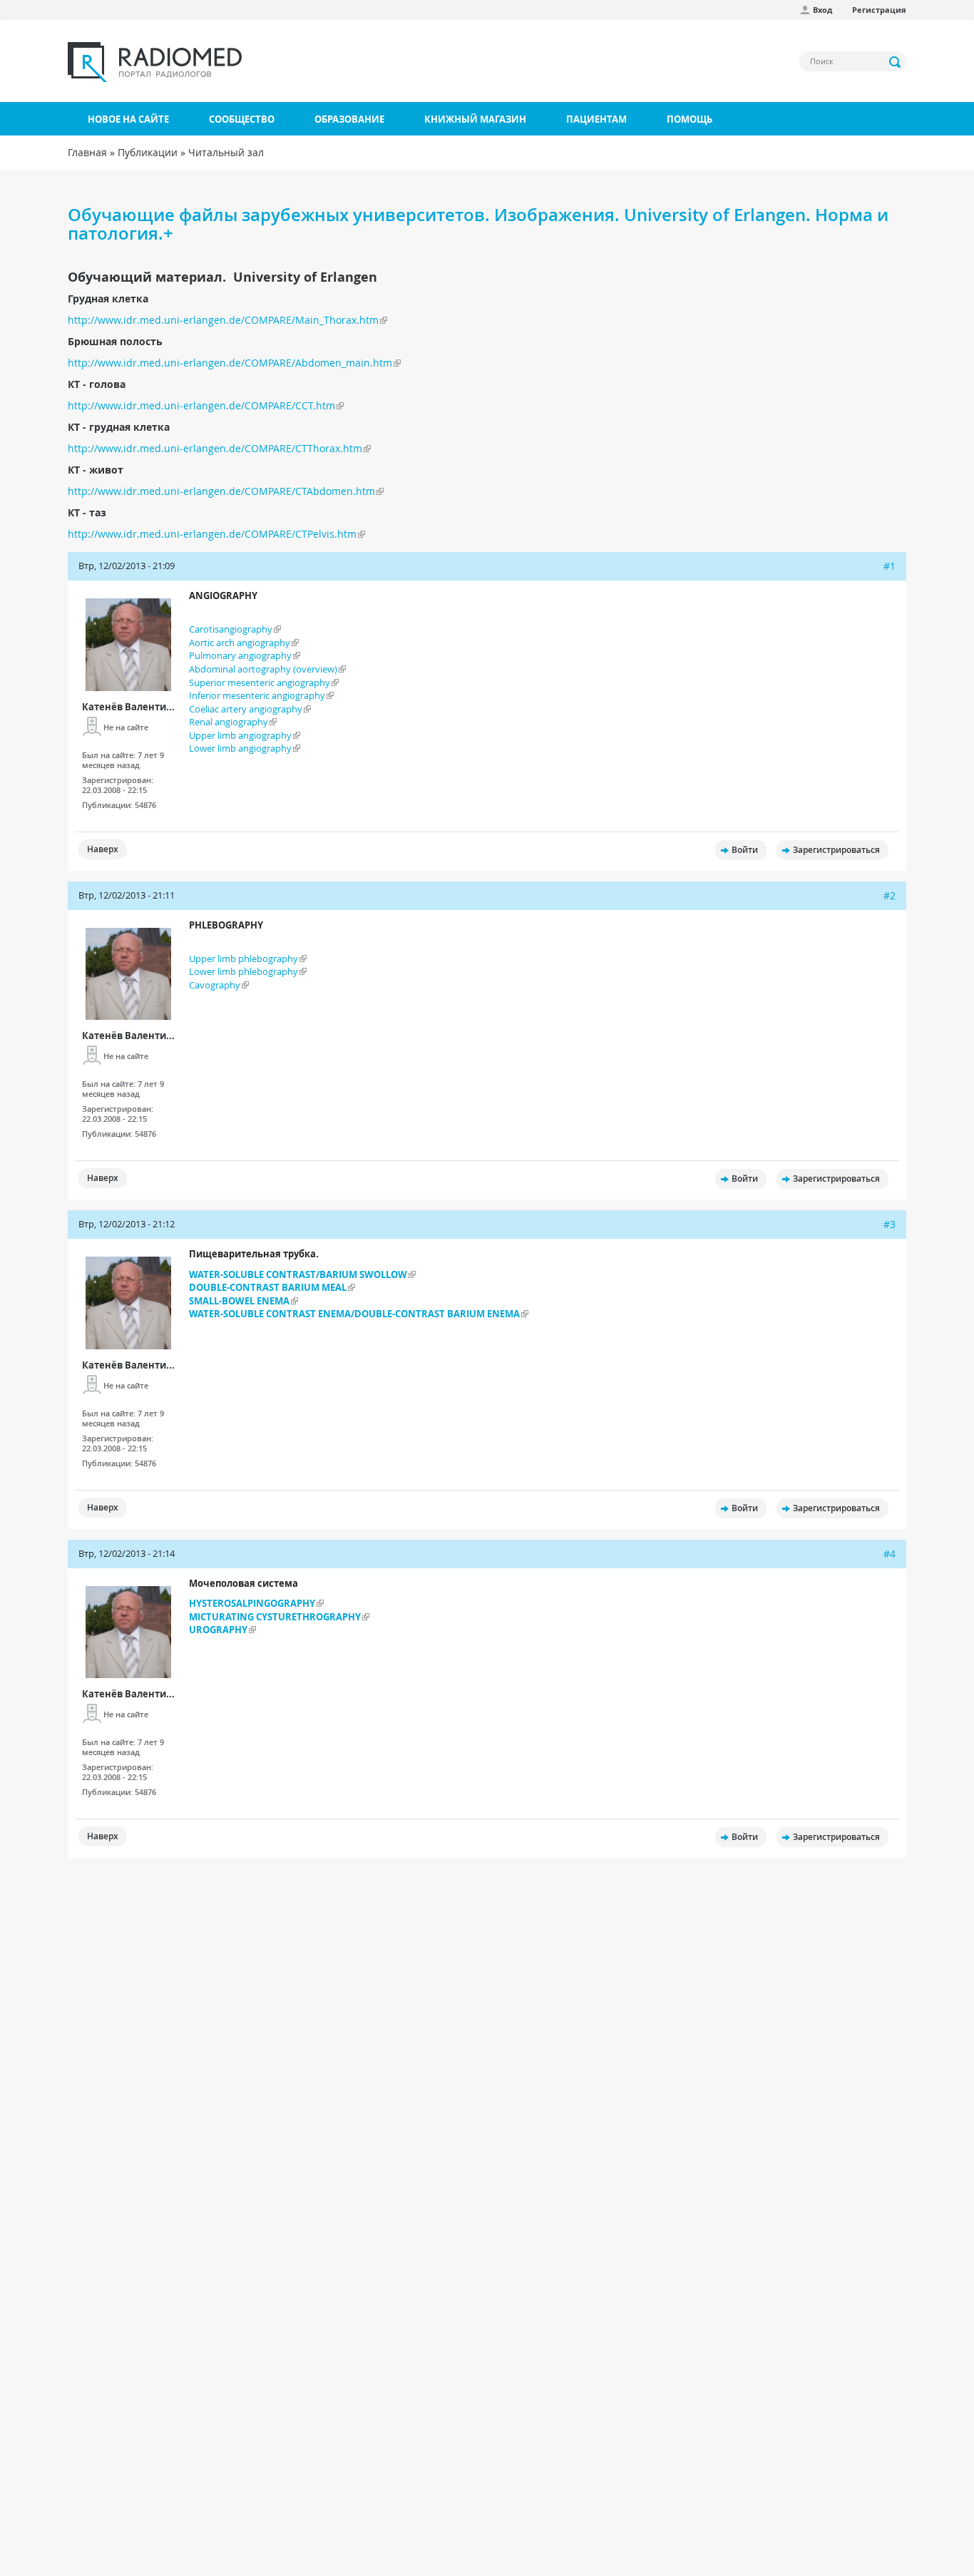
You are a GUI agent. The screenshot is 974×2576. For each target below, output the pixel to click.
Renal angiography (229, 722)
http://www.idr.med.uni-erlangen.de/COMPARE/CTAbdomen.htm (221, 491)
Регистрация (879, 10)
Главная (87, 152)
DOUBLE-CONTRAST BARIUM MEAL (268, 1287)
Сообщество (242, 119)
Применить (896, 62)
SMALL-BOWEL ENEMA (239, 1301)
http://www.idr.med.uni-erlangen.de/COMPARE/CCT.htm (201, 405)
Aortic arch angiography (240, 643)
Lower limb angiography (240, 748)
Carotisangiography (231, 629)
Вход (822, 10)
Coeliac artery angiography (246, 709)
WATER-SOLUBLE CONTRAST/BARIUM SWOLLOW (298, 1274)
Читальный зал (226, 152)
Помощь (690, 119)
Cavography (215, 985)
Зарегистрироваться (836, 850)
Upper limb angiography (240, 735)
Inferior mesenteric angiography (257, 695)
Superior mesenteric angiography (260, 683)
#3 (890, 1224)
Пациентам (596, 119)
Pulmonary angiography (240, 655)
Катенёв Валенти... (128, 707)
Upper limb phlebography (243, 959)
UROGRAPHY (218, 1630)
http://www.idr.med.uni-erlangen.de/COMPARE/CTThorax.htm (215, 448)
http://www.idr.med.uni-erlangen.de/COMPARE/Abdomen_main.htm (230, 363)
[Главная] (155, 62)
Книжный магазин (475, 119)
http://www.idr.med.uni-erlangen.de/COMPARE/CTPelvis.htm (212, 534)
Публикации (148, 152)
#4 (890, 1554)
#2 (890, 895)
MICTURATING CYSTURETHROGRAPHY (275, 1617)
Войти (745, 850)
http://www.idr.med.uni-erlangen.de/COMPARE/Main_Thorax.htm (223, 320)
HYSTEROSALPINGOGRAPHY (252, 1603)
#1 (890, 566)
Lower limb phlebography (243, 971)
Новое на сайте (128, 119)
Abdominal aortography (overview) (263, 669)
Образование (349, 119)
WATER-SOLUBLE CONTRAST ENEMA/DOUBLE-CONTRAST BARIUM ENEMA (354, 1314)
